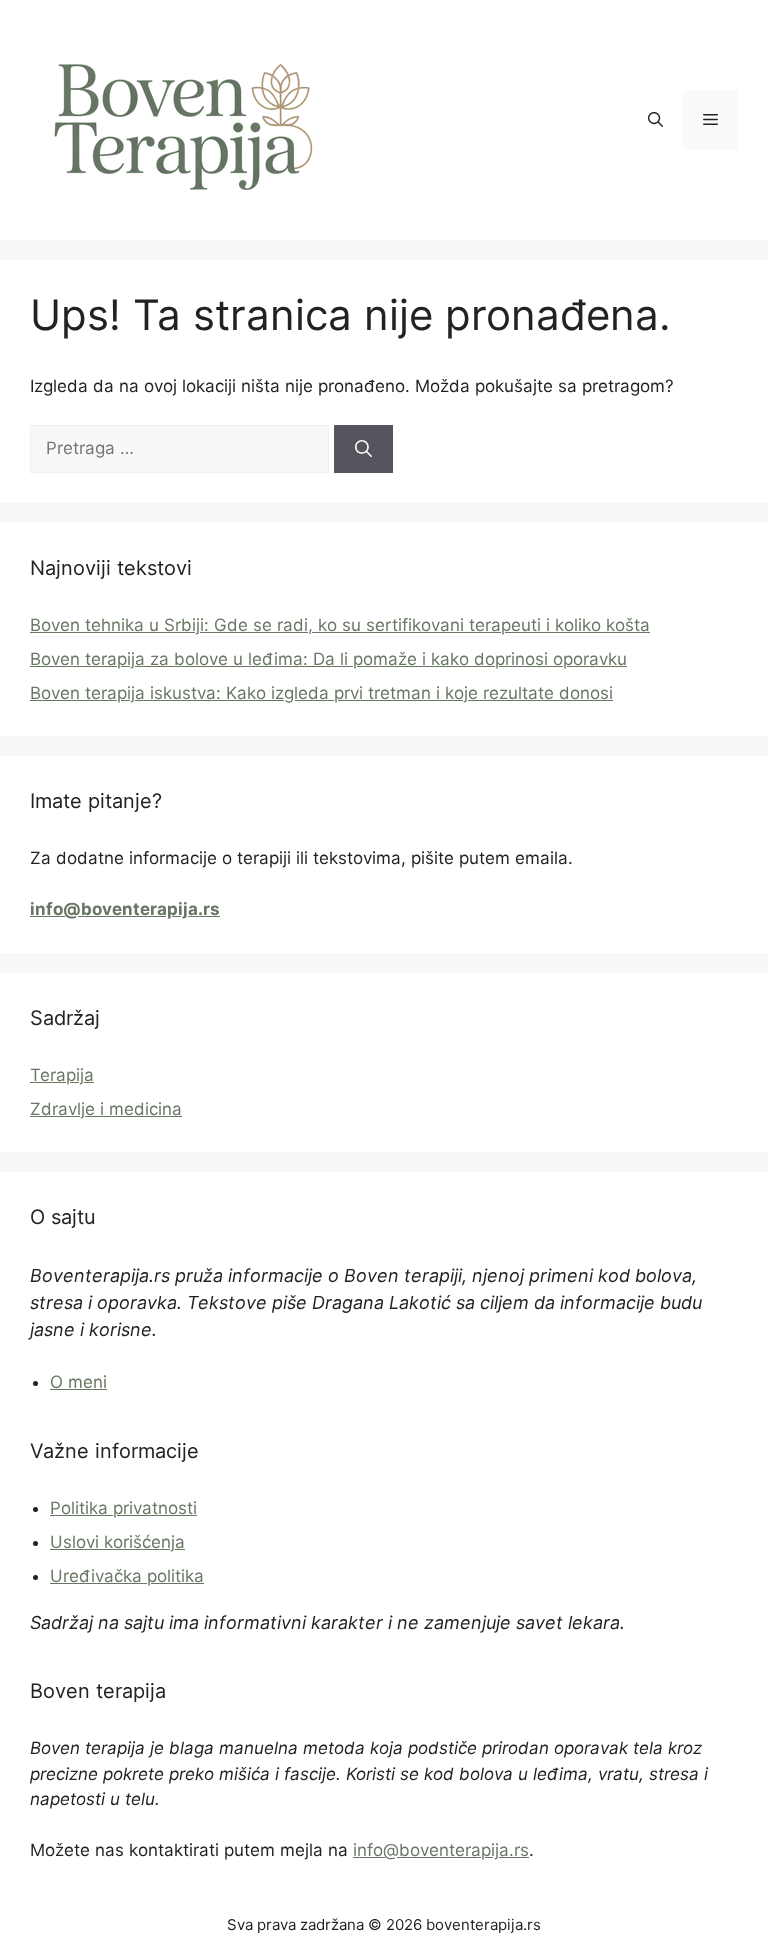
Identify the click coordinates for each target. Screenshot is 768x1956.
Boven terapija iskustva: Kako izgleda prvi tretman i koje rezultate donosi (321, 693)
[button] (655, 120)
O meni (78, 1382)
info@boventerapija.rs (441, 1850)
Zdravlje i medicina (106, 1109)
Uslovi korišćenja (117, 1542)
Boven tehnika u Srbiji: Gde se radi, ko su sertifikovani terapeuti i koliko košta (340, 625)
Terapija (62, 1075)
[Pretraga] (363, 449)
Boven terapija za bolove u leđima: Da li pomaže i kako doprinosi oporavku (328, 659)
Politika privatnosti (123, 1508)
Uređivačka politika (127, 1576)
